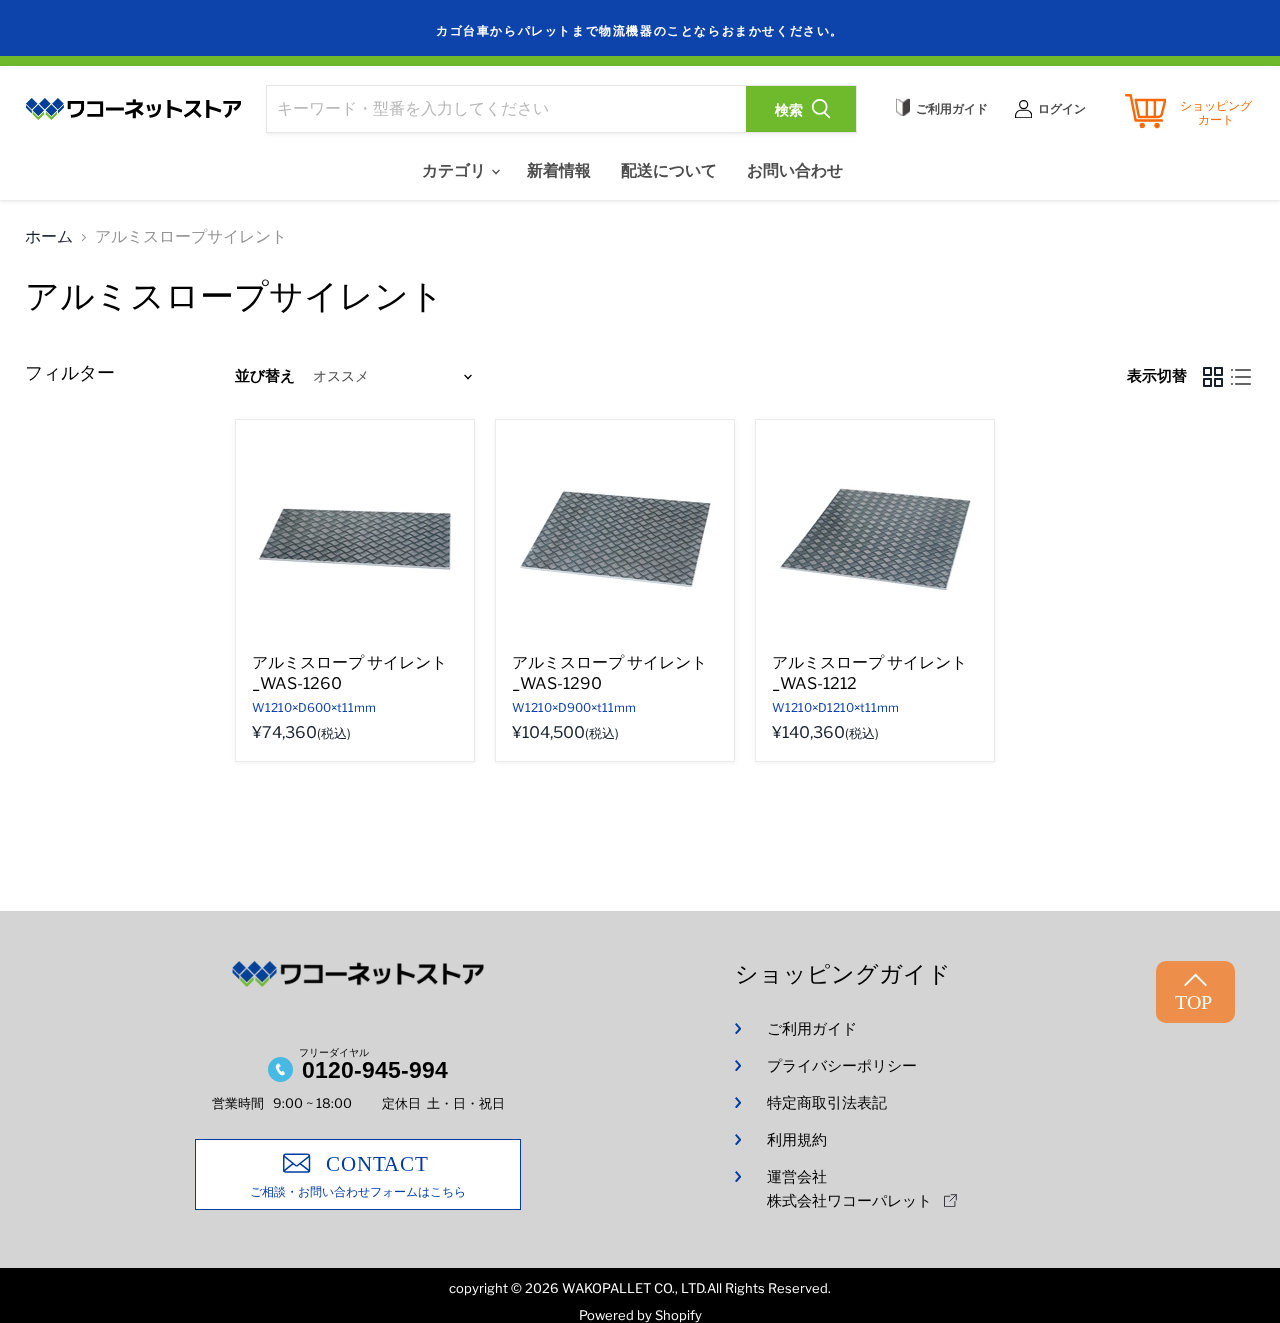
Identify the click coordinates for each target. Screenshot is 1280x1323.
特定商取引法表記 (827, 1103)
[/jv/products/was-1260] (355, 539)
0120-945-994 (375, 1070)
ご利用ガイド (812, 1029)
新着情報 (559, 170)
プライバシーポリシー (842, 1066)
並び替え (265, 376)
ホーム (49, 237)
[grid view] (1213, 377)
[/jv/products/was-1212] (875, 539)
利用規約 (797, 1140)
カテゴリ (455, 170)
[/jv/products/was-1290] (615, 539)
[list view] (1241, 377)
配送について (669, 170)
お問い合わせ (795, 170)
